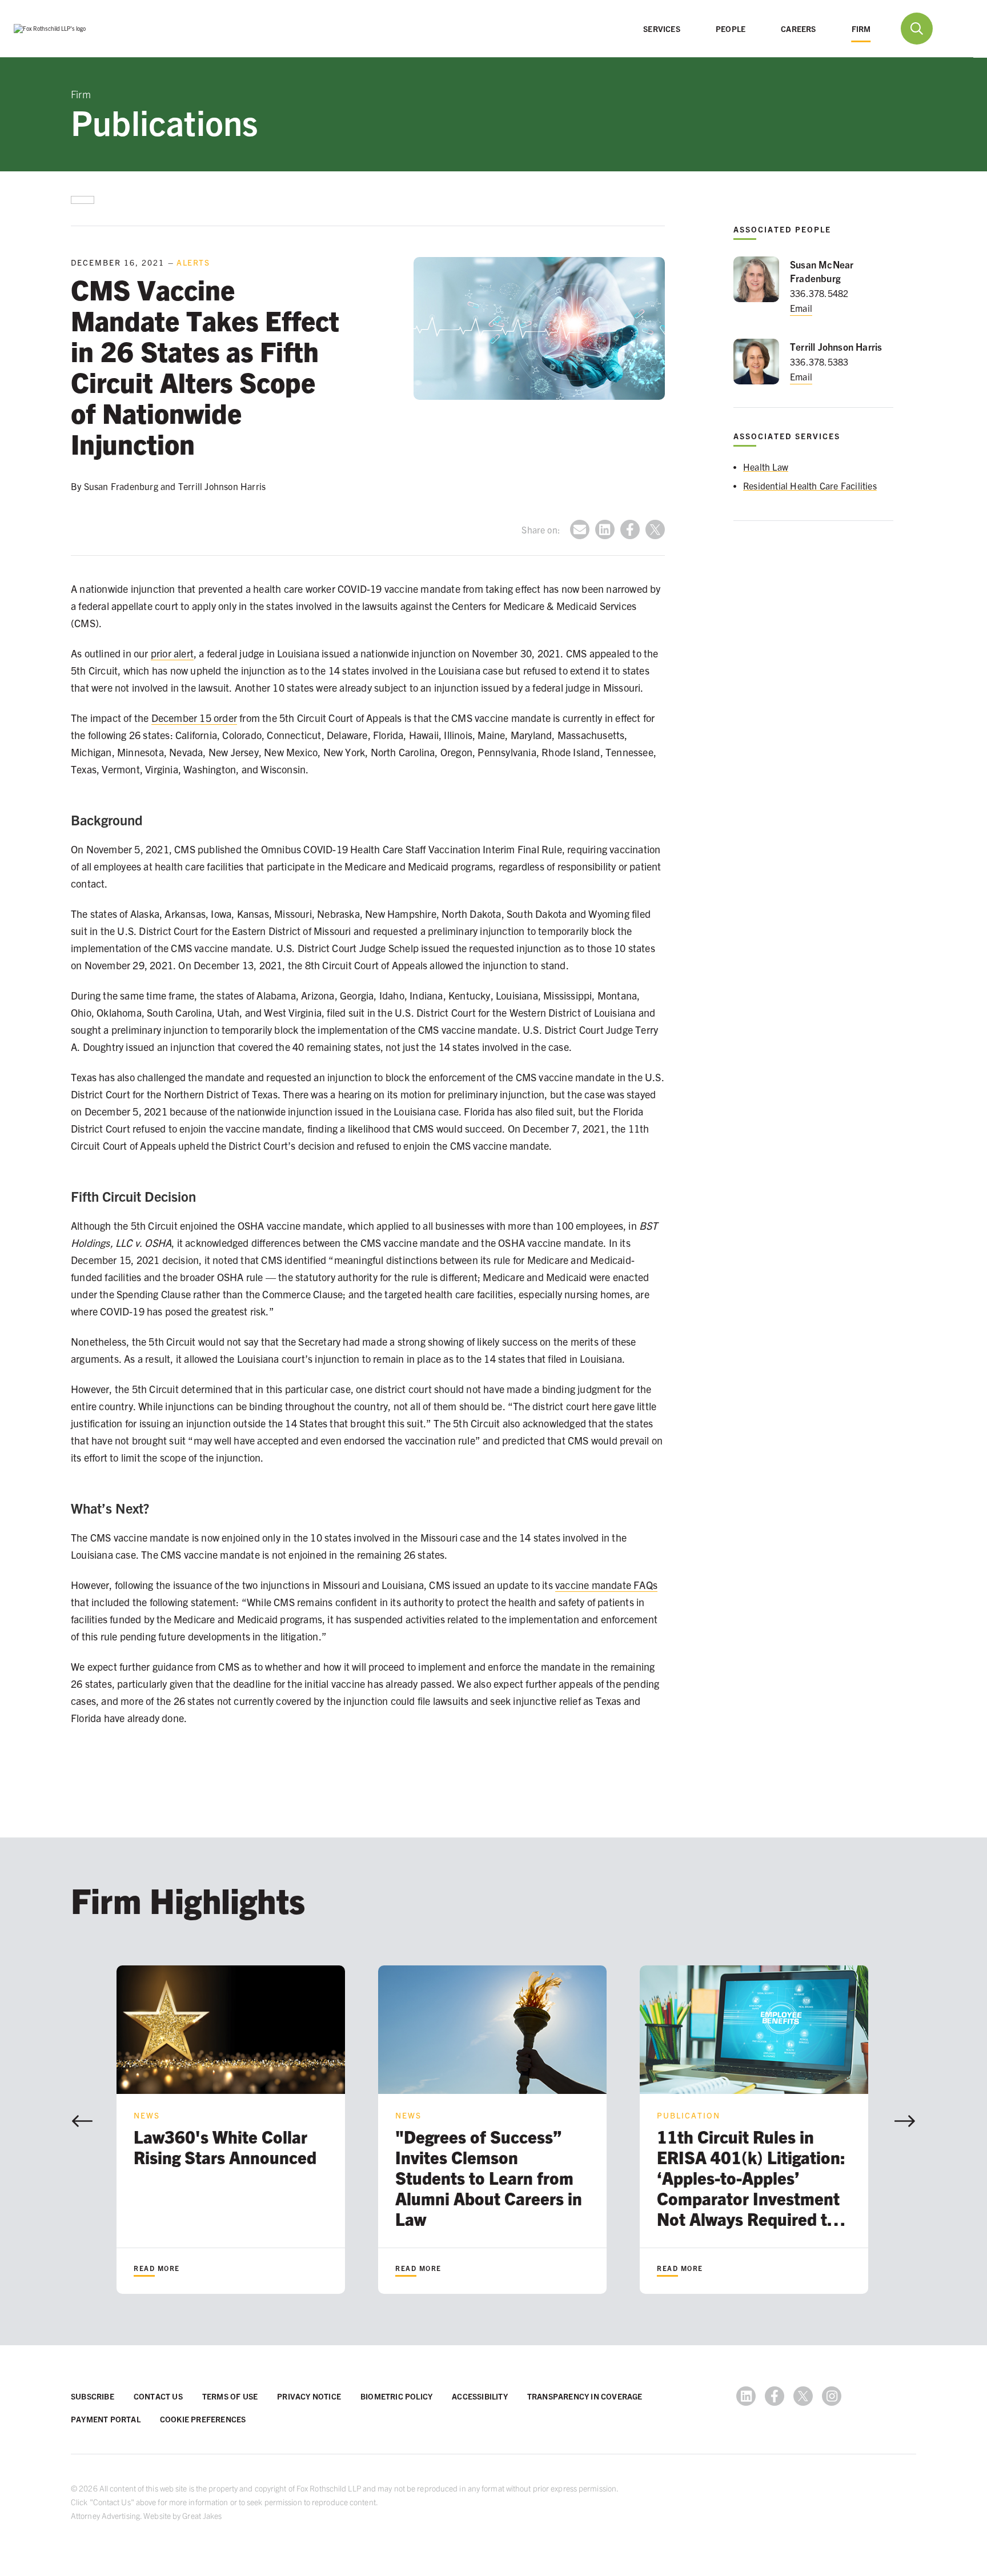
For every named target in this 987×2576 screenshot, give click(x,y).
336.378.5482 (819, 293)
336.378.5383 (819, 362)
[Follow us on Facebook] (775, 2396)
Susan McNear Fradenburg (822, 271)
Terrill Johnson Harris (836, 346)
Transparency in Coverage (585, 2396)
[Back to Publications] (83, 200)
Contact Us (158, 2396)
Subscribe (93, 2396)
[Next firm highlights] (905, 2121)
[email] (580, 529)
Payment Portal (106, 2419)
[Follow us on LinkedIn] (746, 2396)
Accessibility (480, 2396)
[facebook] (630, 529)
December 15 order (194, 718)
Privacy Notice (309, 2396)
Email (801, 308)
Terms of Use (230, 2396)
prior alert (172, 653)
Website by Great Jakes (182, 2515)
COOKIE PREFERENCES (203, 2419)
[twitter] (655, 529)
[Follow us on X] (803, 2396)
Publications (164, 121)
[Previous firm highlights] (82, 2121)
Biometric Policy (396, 2396)
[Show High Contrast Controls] (957, 29)
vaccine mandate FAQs (606, 1585)
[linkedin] (605, 529)
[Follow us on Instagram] (832, 2396)
